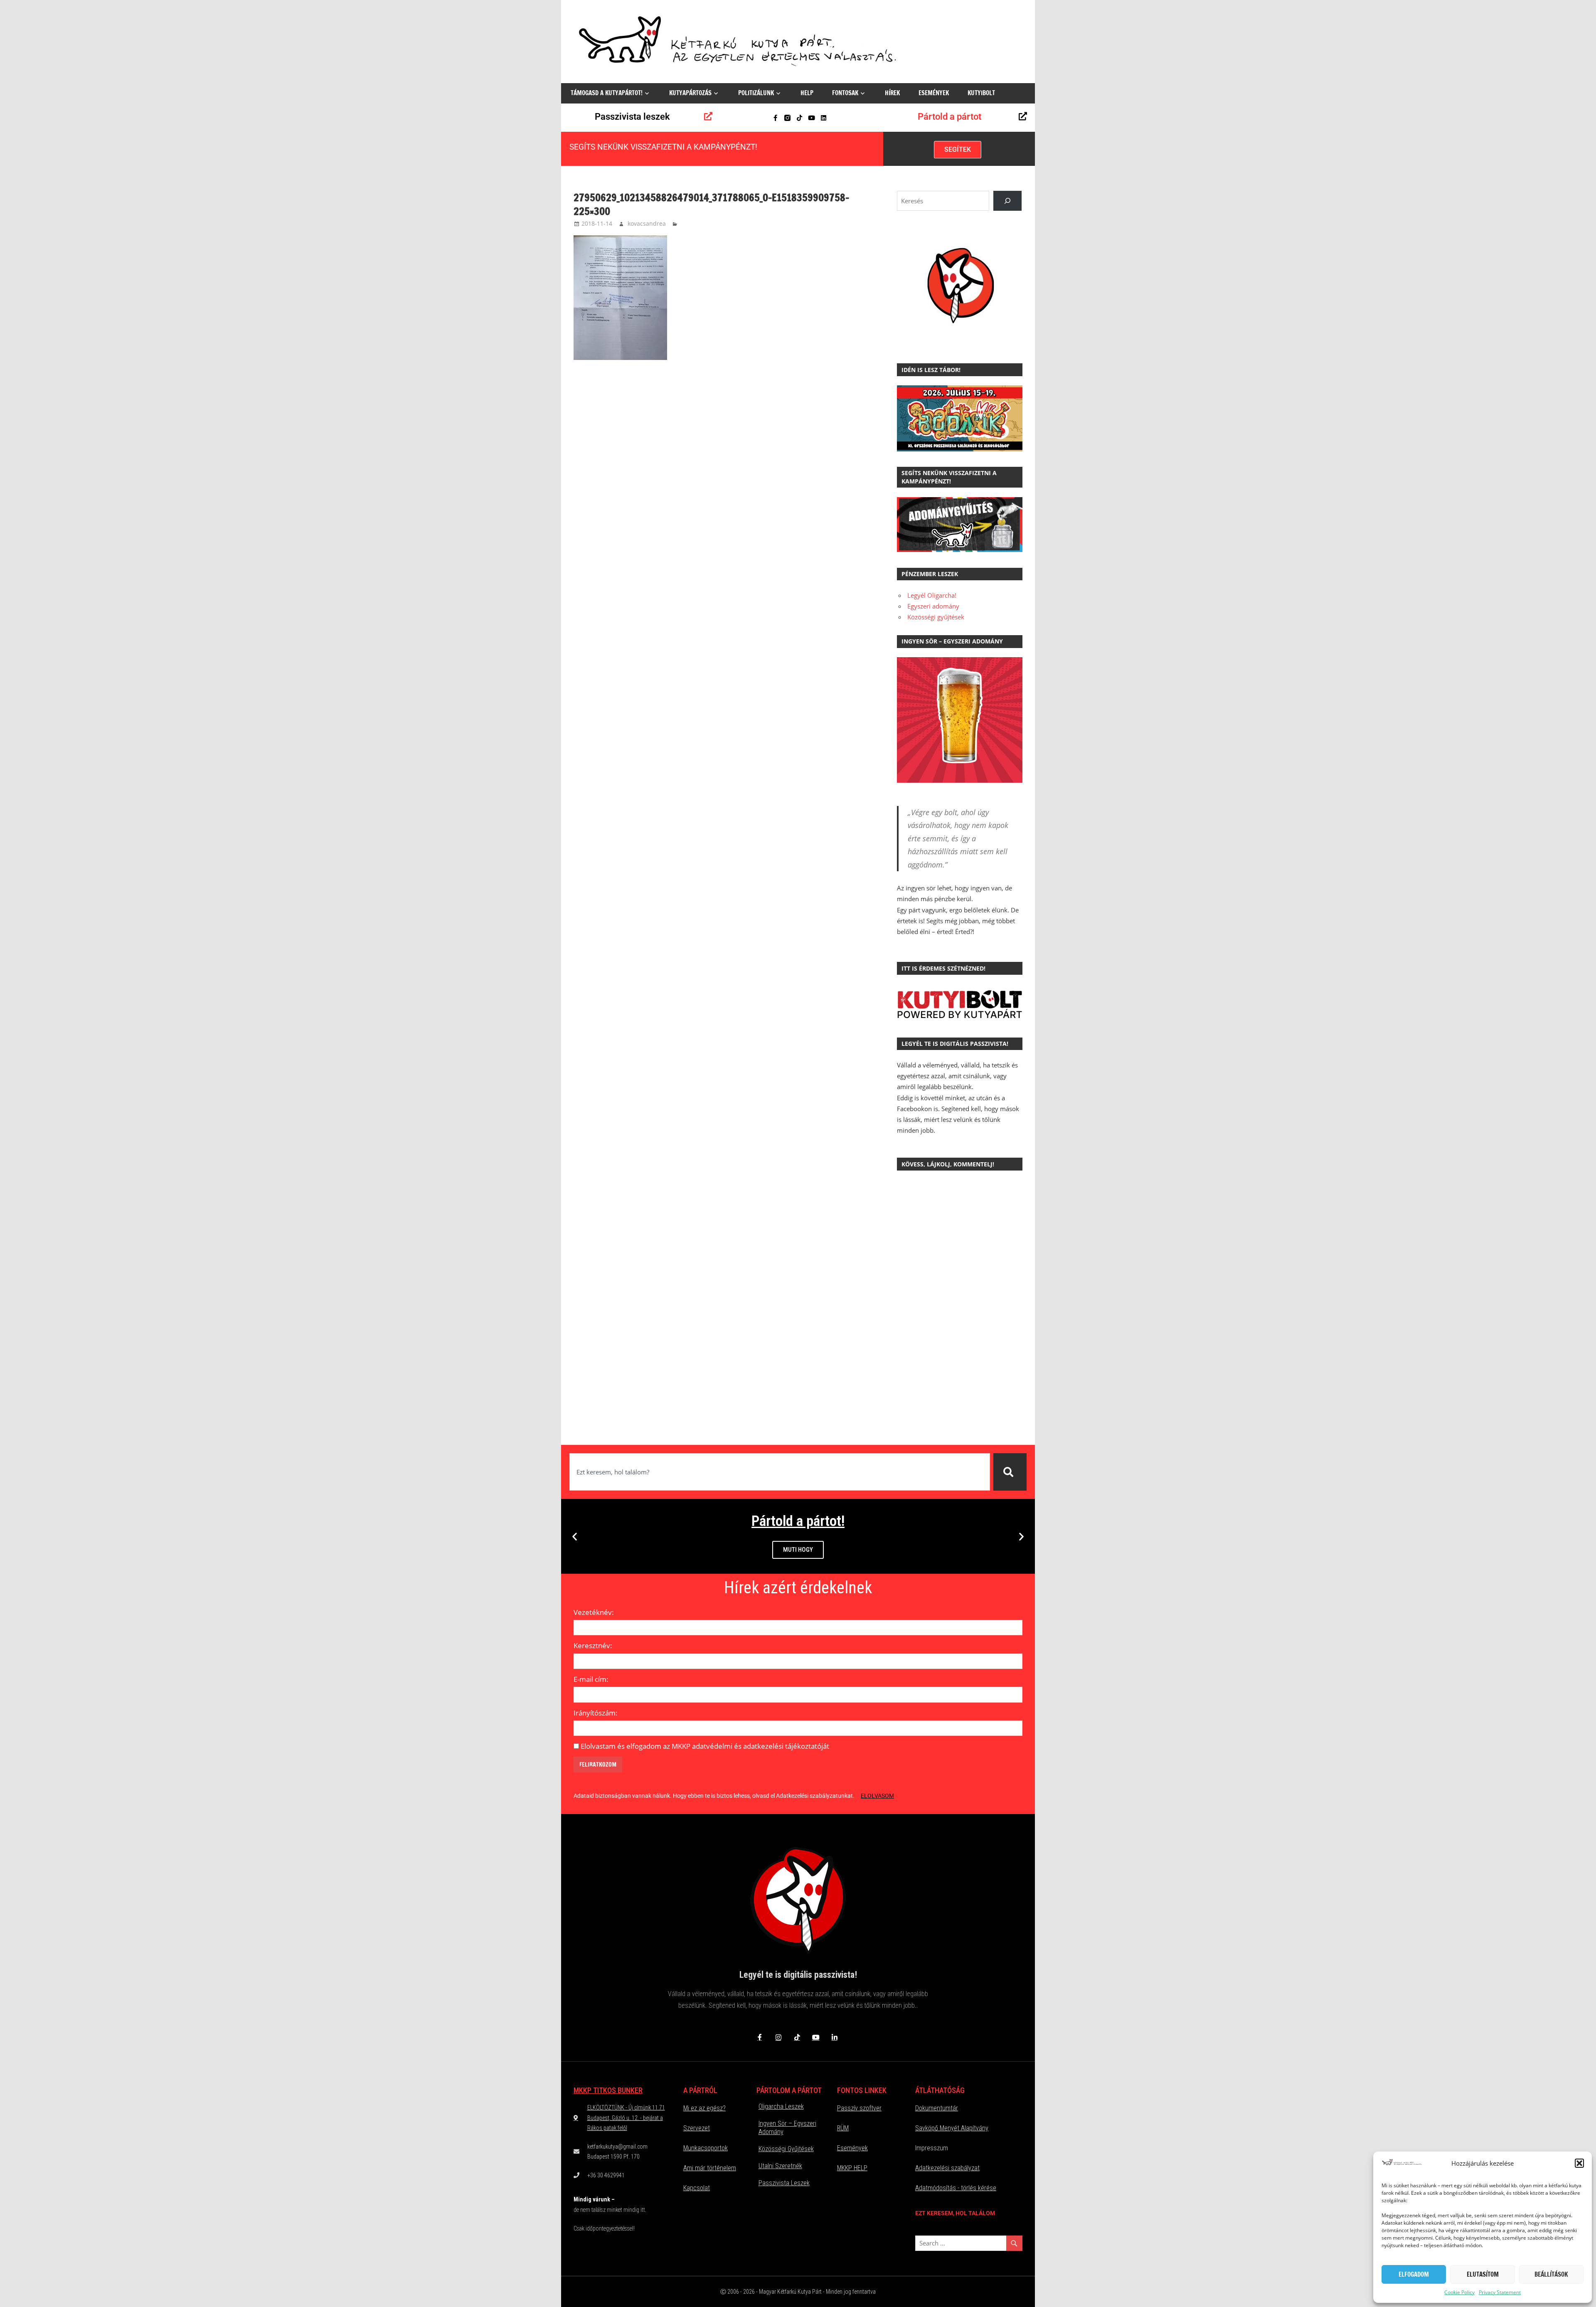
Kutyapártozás (690, 93)
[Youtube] (812, 118)
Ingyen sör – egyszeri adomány (787, 2128)
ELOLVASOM (877, 1796)
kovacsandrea (647, 223)
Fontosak (845, 93)
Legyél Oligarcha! (932, 595)
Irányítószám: (596, 1713)
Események (934, 93)
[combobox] (780, 1472)
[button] (1579, 2163)
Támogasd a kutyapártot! (607, 93)
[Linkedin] (824, 118)
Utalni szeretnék (780, 2166)
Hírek (892, 93)
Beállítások (1551, 2274)
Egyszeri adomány (933, 606)
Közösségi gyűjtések (936, 617)
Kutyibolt (981, 93)
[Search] (1007, 201)
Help (807, 93)
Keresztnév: (593, 1645)
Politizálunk (756, 93)
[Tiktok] (799, 118)
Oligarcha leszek (781, 2106)
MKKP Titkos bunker (608, 2090)
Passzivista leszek (632, 117)
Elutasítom (1483, 2274)
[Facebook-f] (775, 118)
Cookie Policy (1459, 2292)
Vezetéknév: (594, 1612)
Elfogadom (1414, 2274)
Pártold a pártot (949, 117)
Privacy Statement (1500, 2292)
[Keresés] (1010, 1472)
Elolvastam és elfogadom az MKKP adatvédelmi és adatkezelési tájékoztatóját (705, 1746)
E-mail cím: (591, 1679)
